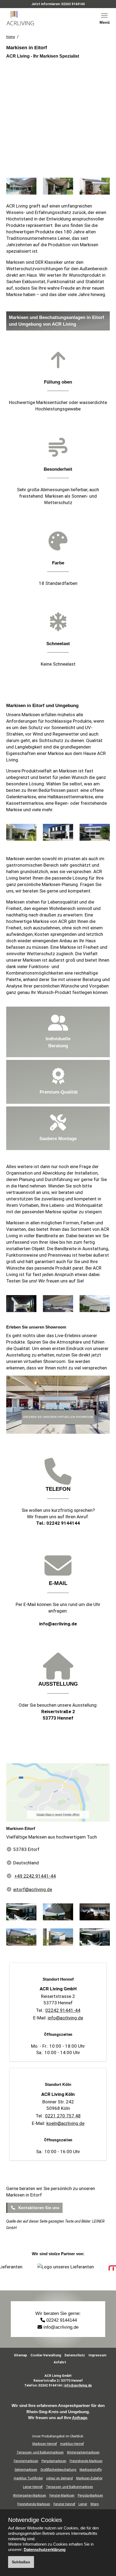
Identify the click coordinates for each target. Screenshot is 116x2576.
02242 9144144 (73, 4)
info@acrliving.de (58, 1624)
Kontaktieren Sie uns (38, 2208)
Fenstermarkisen (26, 2461)
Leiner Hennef (33, 2487)
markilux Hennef (72, 2444)
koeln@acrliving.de (65, 2123)
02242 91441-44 (63, 2010)
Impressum (97, 2355)
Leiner (83, 2504)
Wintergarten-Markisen (30, 2496)
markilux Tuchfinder (28, 2478)
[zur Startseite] (26, 18)
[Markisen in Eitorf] (58, 1794)
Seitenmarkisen (26, 2470)
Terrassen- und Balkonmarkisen (40, 2452)
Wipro (95, 2504)
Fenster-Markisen (62, 2496)
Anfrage (80, 2418)
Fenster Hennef (64, 2504)
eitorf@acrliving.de (33, 1889)
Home (11, 37)
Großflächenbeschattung (58, 2470)
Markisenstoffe (91, 2470)
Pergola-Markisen (90, 2496)
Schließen (21, 2562)
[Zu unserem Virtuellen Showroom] (58, 1407)
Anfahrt (60, 2362)
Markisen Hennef (45, 2444)
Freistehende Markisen (86, 2461)
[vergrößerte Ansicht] (21, 188)
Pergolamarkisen (54, 2461)
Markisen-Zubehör (89, 2478)
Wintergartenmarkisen (83, 2452)
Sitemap (20, 2355)
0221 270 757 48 (63, 2116)
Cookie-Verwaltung (46, 2355)
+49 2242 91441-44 (35, 1876)
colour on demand (59, 2478)
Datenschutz (75, 2355)
